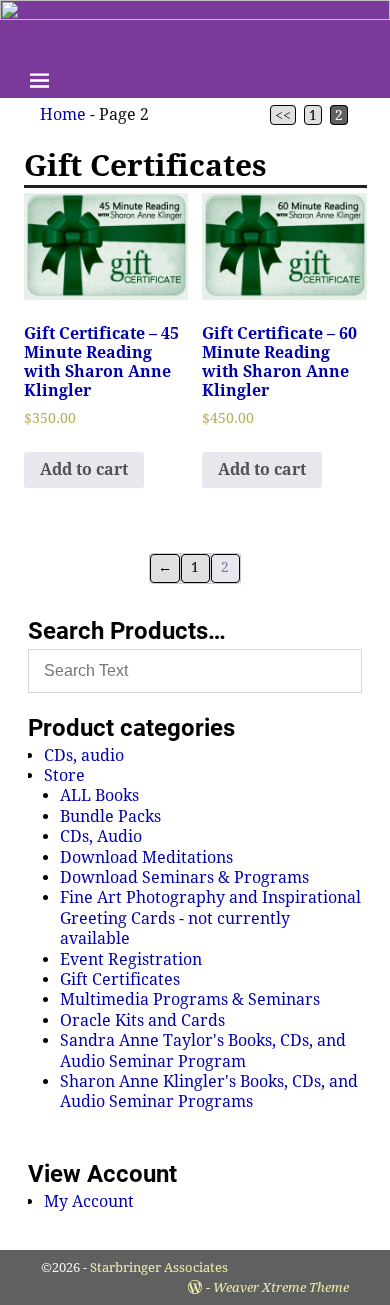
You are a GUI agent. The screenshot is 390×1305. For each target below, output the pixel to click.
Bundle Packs (110, 816)
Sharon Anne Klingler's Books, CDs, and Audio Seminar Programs (209, 1091)
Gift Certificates (120, 979)
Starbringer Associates (159, 1267)
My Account (89, 1201)
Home (63, 114)
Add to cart (84, 469)
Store (64, 775)
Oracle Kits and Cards (142, 1020)
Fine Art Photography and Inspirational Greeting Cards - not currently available (210, 918)
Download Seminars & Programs (184, 877)
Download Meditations (146, 857)
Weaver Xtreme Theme (281, 1287)
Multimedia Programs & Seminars (190, 999)
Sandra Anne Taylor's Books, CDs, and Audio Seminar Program (203, 1050)
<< (283, 115)
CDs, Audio (101, 836)
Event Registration (131, 959)
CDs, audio (84, 755)
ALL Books (99, 795)
